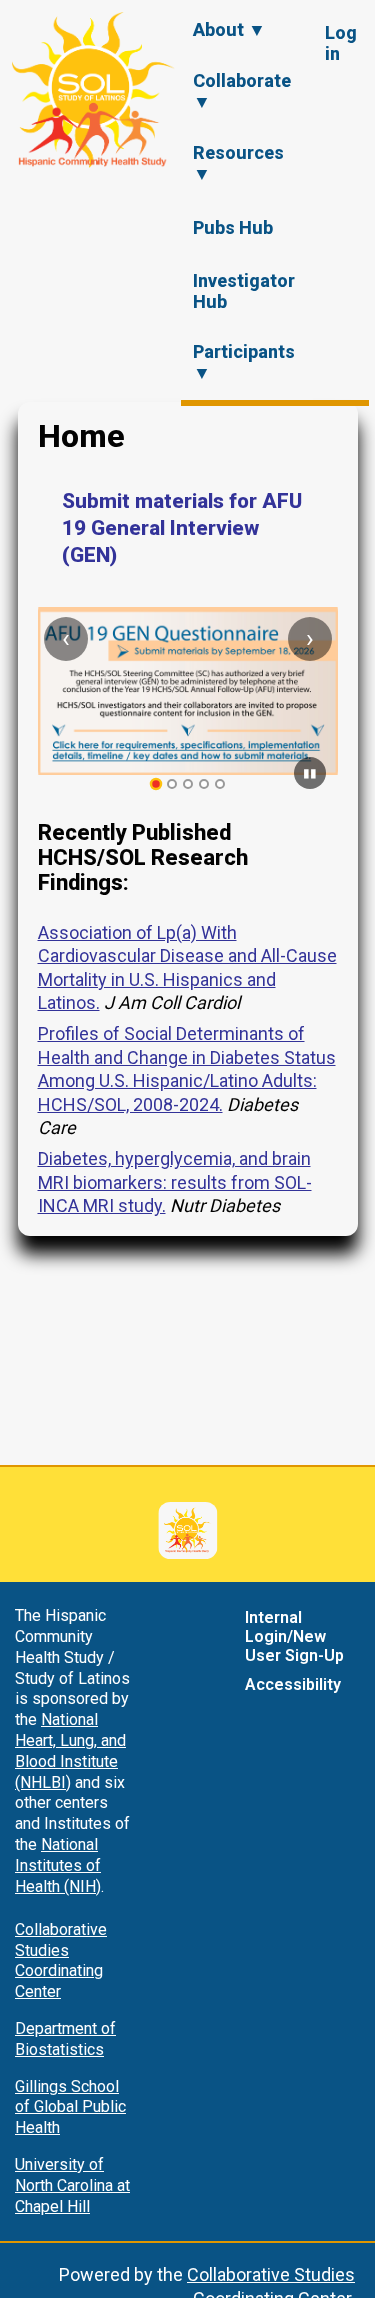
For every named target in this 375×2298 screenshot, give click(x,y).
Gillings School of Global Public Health (70, 2107)
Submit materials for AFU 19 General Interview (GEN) (182, 528)
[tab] (155, 784)
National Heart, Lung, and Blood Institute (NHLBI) (70, 1750)
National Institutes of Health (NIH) (58, 1865)
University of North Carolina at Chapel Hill (72, 2185)
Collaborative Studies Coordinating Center (61, 1960)
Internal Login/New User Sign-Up (294, 1636)
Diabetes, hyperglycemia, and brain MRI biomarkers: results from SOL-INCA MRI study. (175, 1182)
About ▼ (229, 29)
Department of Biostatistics (65, 2039)
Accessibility (293, 1684)
